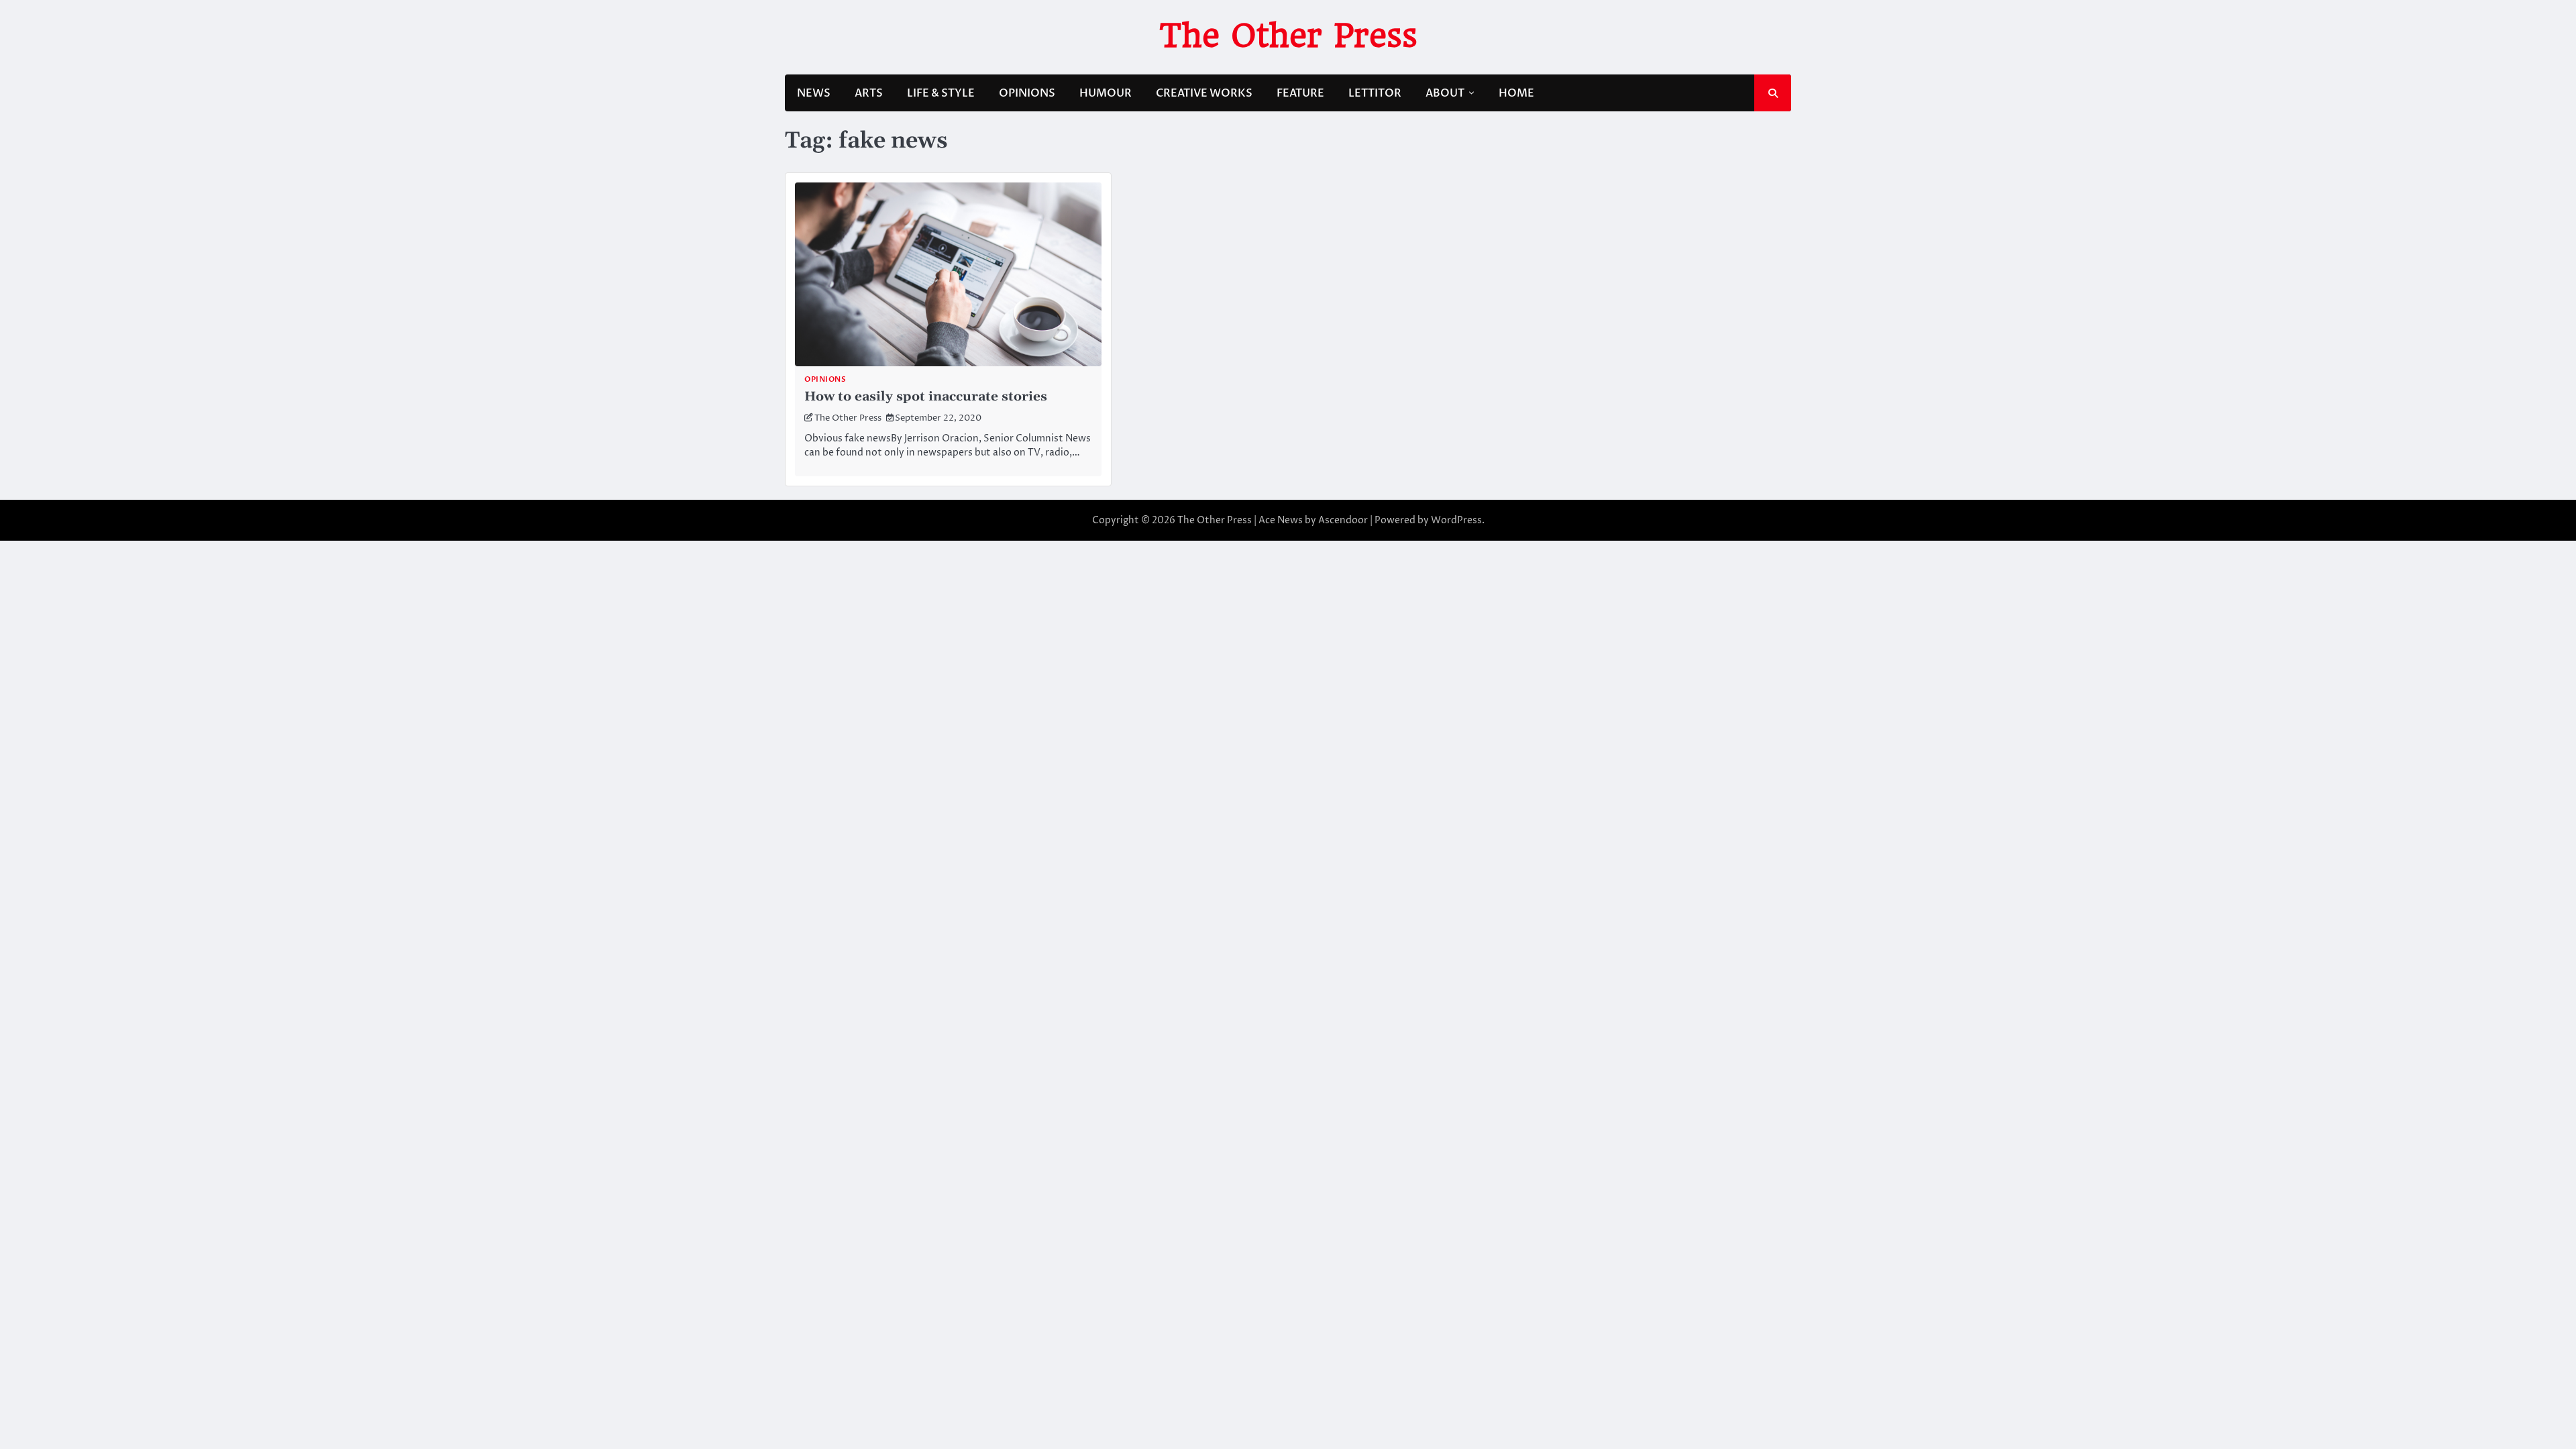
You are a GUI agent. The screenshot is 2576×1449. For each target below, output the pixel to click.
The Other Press (1288, 36)
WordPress (1456, 520)
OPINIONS (1027, 93)
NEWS (814, 93)
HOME (1516, 93)
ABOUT (1445, 93)
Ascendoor (1343, 520)
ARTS (869, 93)
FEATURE (1300, 93)
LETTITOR (1375, 93)
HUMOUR (1106, 93)
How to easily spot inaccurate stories (926, 397)
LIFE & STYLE (941, 93)
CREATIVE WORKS (1204, 93)
